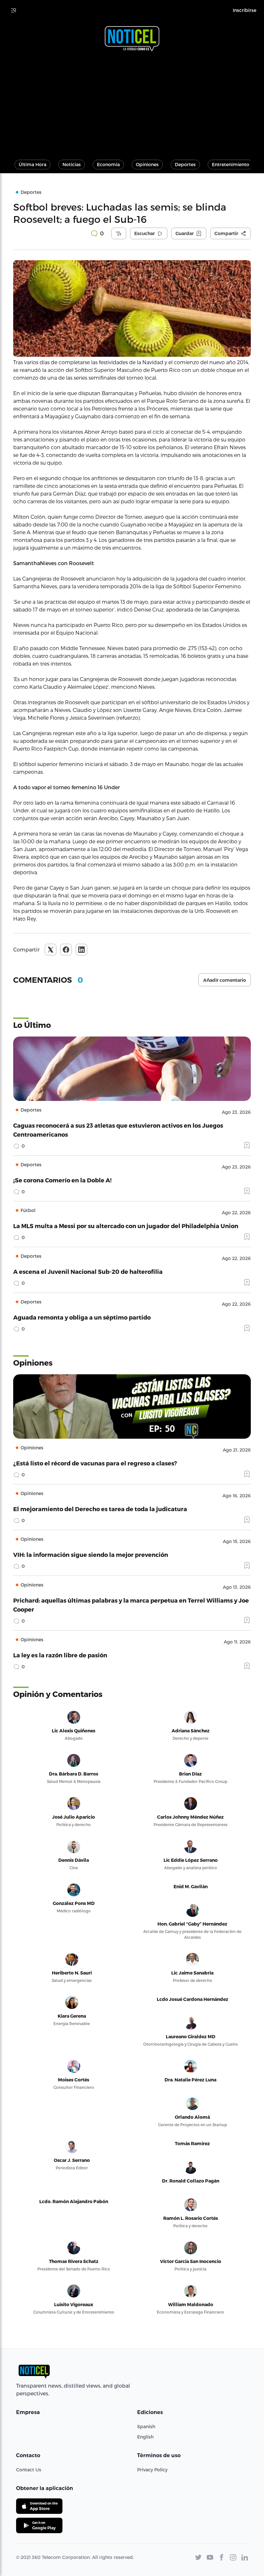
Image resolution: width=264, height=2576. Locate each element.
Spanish (146, 2426)
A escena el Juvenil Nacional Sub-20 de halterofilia (88, 1271)
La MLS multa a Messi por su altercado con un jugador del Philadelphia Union (126, 1226)
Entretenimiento (231, 164)
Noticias (72, 164)
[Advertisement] (132, 102)
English (145, 2437)
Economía (108, 164)
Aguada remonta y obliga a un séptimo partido (82, 1317)
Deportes (185, 164)
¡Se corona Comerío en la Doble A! (62, 1180)
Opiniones (147, 164)
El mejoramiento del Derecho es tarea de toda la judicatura (100, 1509)
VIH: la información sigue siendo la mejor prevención (91, 1554)
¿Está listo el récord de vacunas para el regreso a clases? (95, 1463)
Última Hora (33, 164)
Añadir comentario (225, 980)
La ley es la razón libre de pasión (60, 1655)
